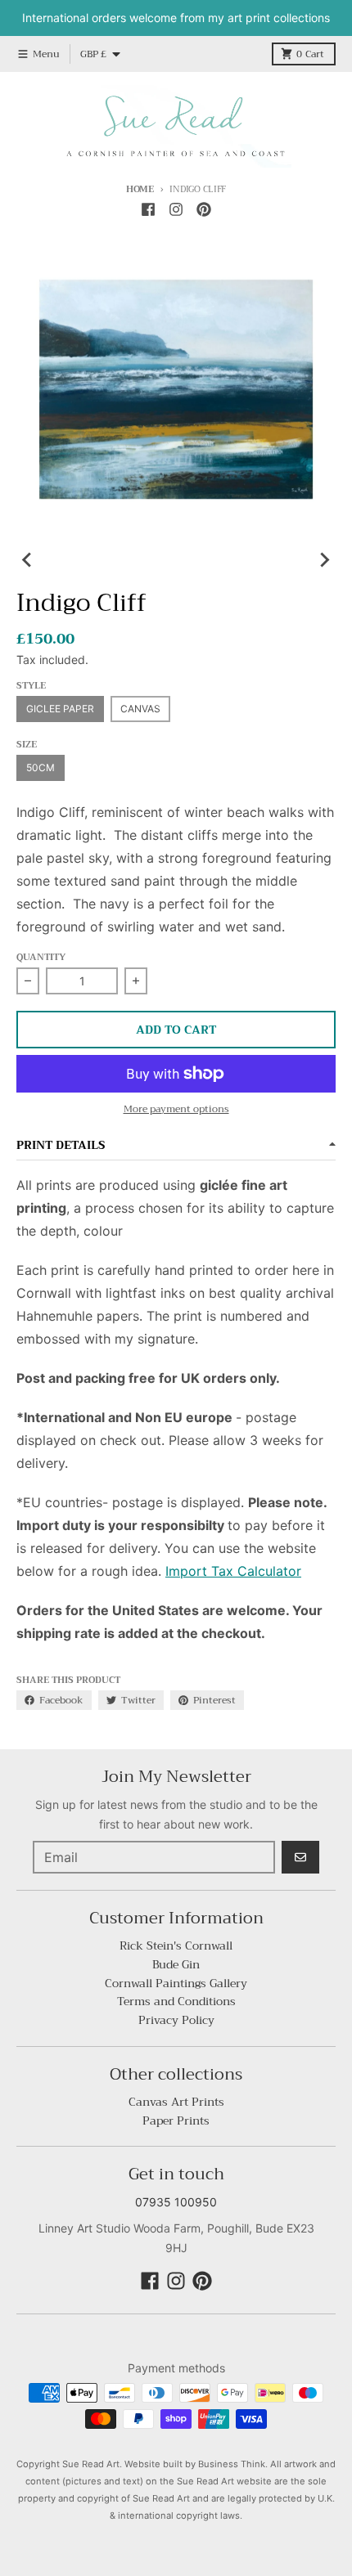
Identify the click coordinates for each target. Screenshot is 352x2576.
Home (140, 189)
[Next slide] (324, 560)
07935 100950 (176, 2202)
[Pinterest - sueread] (204, 209)
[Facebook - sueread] (148, 209)
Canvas (140, 709)
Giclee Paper (60, 709)
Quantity (41, 958)
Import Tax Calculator (233, 1571)
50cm (41, 767)
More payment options (176, 1109)
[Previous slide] (28, 560)
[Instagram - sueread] (176, 209)
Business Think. (233, 2464)
